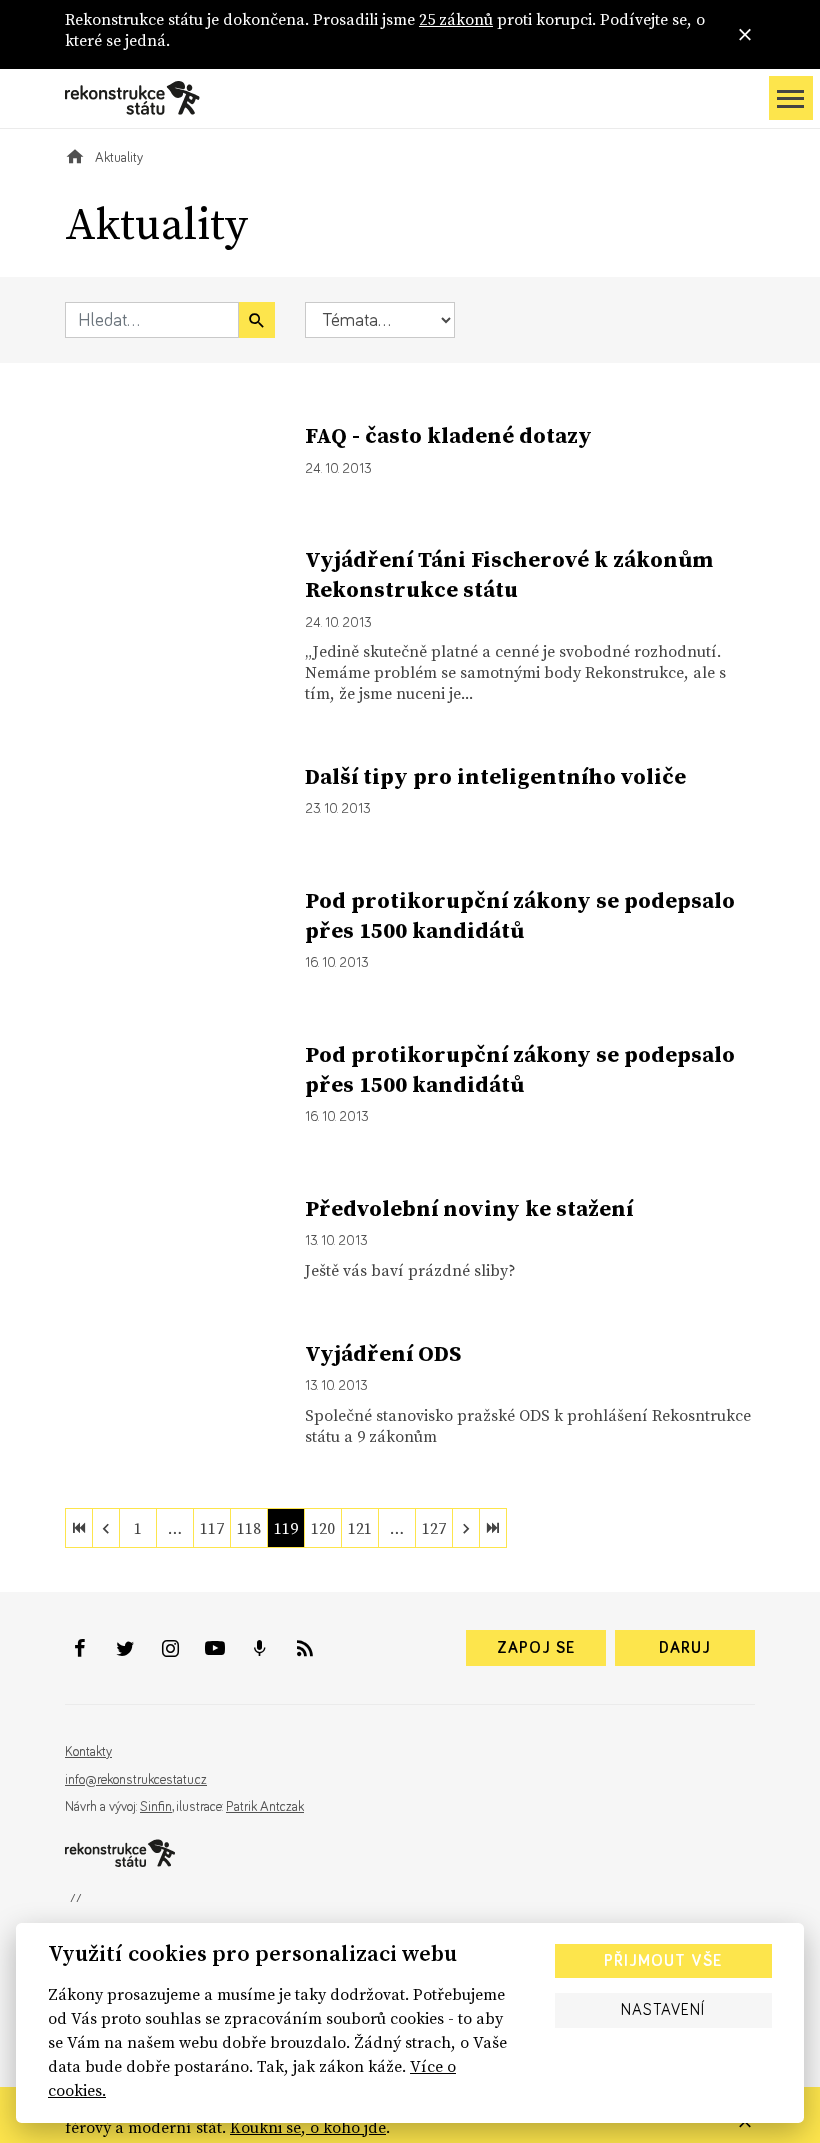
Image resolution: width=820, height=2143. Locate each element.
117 (212, 1528)
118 (249, 1528)
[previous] (106, 1528)
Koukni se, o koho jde (308, 2127)
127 (434, 1528)
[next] (466, 1528)
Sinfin (156, 1807)
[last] (493, 1528)
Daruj (685, 1648)
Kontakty (88, 1752)
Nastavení (663, 2010)
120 (323, 1528)
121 (360, 1528)
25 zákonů (456, 19)
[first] (79, 1528)
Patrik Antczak (265, 1807)
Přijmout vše (663, 1961)
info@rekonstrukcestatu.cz (136, 1780)
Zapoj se (536, 1648)
